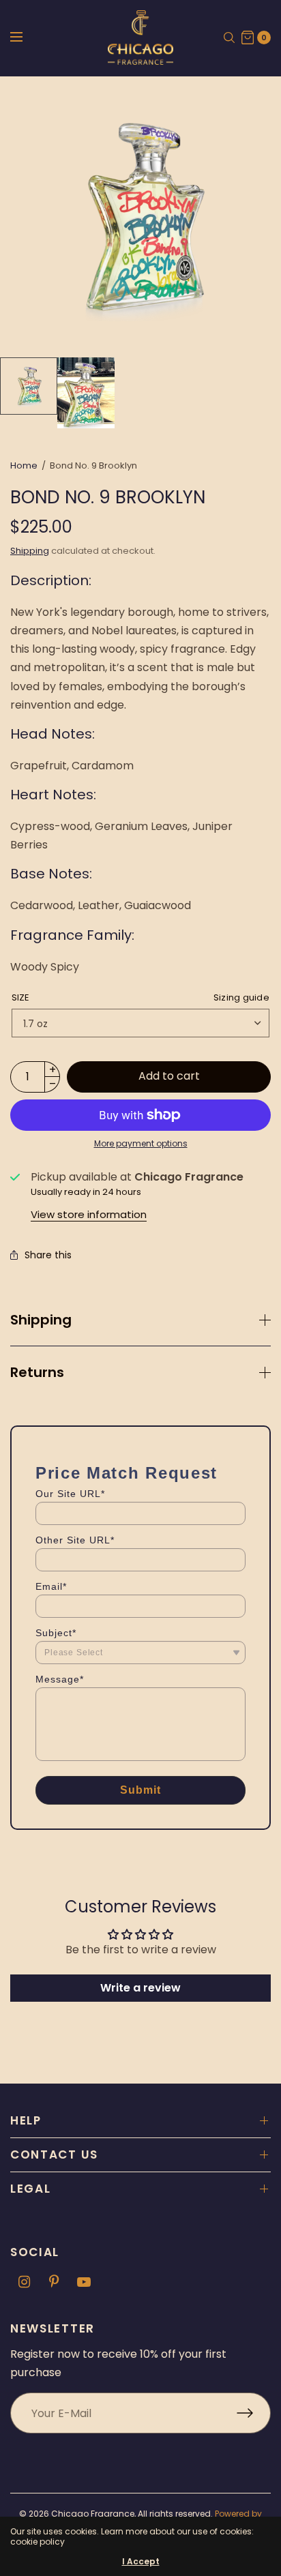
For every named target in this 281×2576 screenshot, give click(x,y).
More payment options (141, 1143)
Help (26, 2120)
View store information (89, 1214)
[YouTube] (84, 2282)
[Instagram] (24, 2282)
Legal (31, 2189)
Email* (51, 1586)
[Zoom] (140, 217)
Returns (37, 1372)
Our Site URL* (70, 1494)
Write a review (140, 1988)
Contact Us (54, 2155)
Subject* (56, 1633)
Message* (60, 1679)
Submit (141, 1790)
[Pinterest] (54, 2282)
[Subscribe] (254, 2413)
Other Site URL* (75, 1540)
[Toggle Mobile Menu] (25, 38)
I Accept (141, 2562)
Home (24, 465)
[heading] (127, 1473)
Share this (48, 1255)
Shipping (30, 551)
